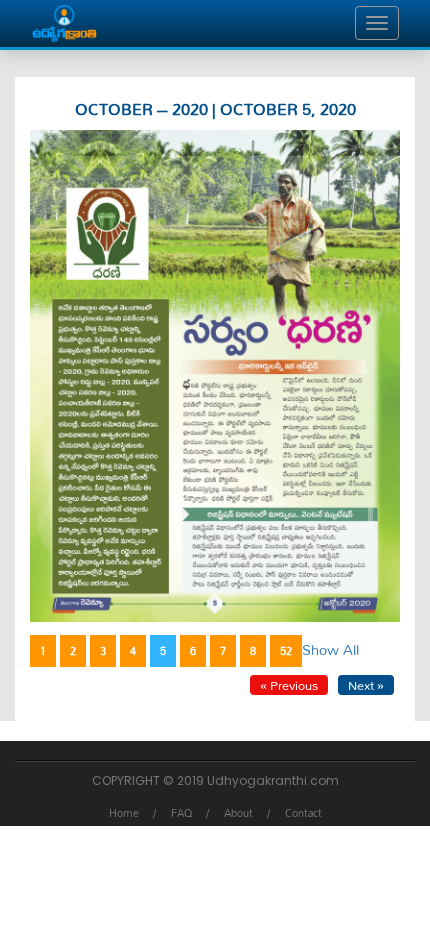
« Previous (289, 685)
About (238, 813)
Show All (330, 649)
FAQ (181, 813)
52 (286, 651)
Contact (303, 813)
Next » (366, 685)
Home (124, 813)
